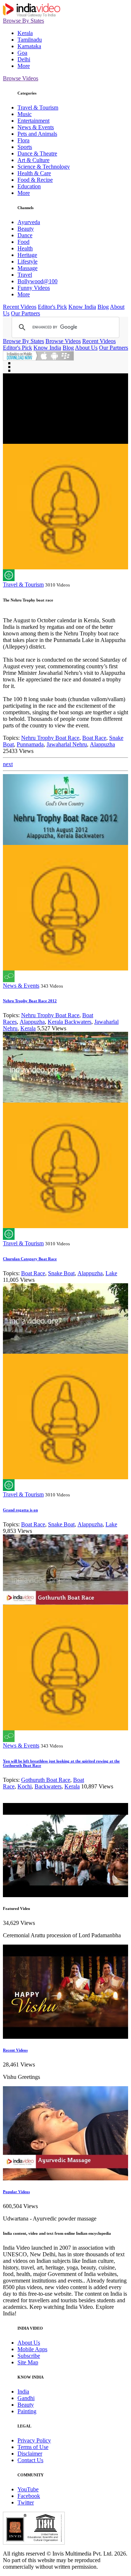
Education (29, 186)
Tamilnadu (30, 40)
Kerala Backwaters (70, 1022)
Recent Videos (20, 307)
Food (23, 242)
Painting (27, 2411)
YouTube (28, 2489)
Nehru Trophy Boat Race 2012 (30, 1001)
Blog (103, 307)
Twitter (26, 2502)
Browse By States (23, 21)
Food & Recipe (35, 180)
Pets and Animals (37, 134)
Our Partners (25, 313)
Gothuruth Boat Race (46, 1780)
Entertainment (33, 121)
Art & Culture (33, 160)
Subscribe (29, 2356)
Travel (25, 275)
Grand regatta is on (20, 1510)
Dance (25, 235)
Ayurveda (29, 222)
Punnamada (30, 744)
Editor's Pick (52, 307)
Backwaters (48, 1786)
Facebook (29, 2496)
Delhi (24, 59)
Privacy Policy (34, 2440)
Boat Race (94, 738)
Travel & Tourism (38, 107)
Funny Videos (34, 288)
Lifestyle (27, 262)
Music (25, 114)
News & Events (36, 127)
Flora (23, 140)
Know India (82, 307)
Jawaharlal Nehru (67, 744)
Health (25, 248)
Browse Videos (21, 78)
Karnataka (29, 46)
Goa (22, 53)
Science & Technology (44, 167)
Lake (111, 1273)
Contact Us (30, 2460)
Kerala (25, 33)
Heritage (27, 255)
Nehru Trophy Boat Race (50, 738)
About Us (86, 348)
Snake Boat (61, 1273)
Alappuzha (102, 744)
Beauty (26, 229)
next (8, 764)
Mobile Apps (32, 2349)
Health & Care (34, 173)
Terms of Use (33, 2447)
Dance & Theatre (37, 153)
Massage (27, 268)
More (24, 66)
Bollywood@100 (37, 281)
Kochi (25, 1786)
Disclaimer (30, 2454)
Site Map (28, 2362)
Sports (25, 147)
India (23, 2392)
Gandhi (26, 2398)
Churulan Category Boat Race (30, 1259)
